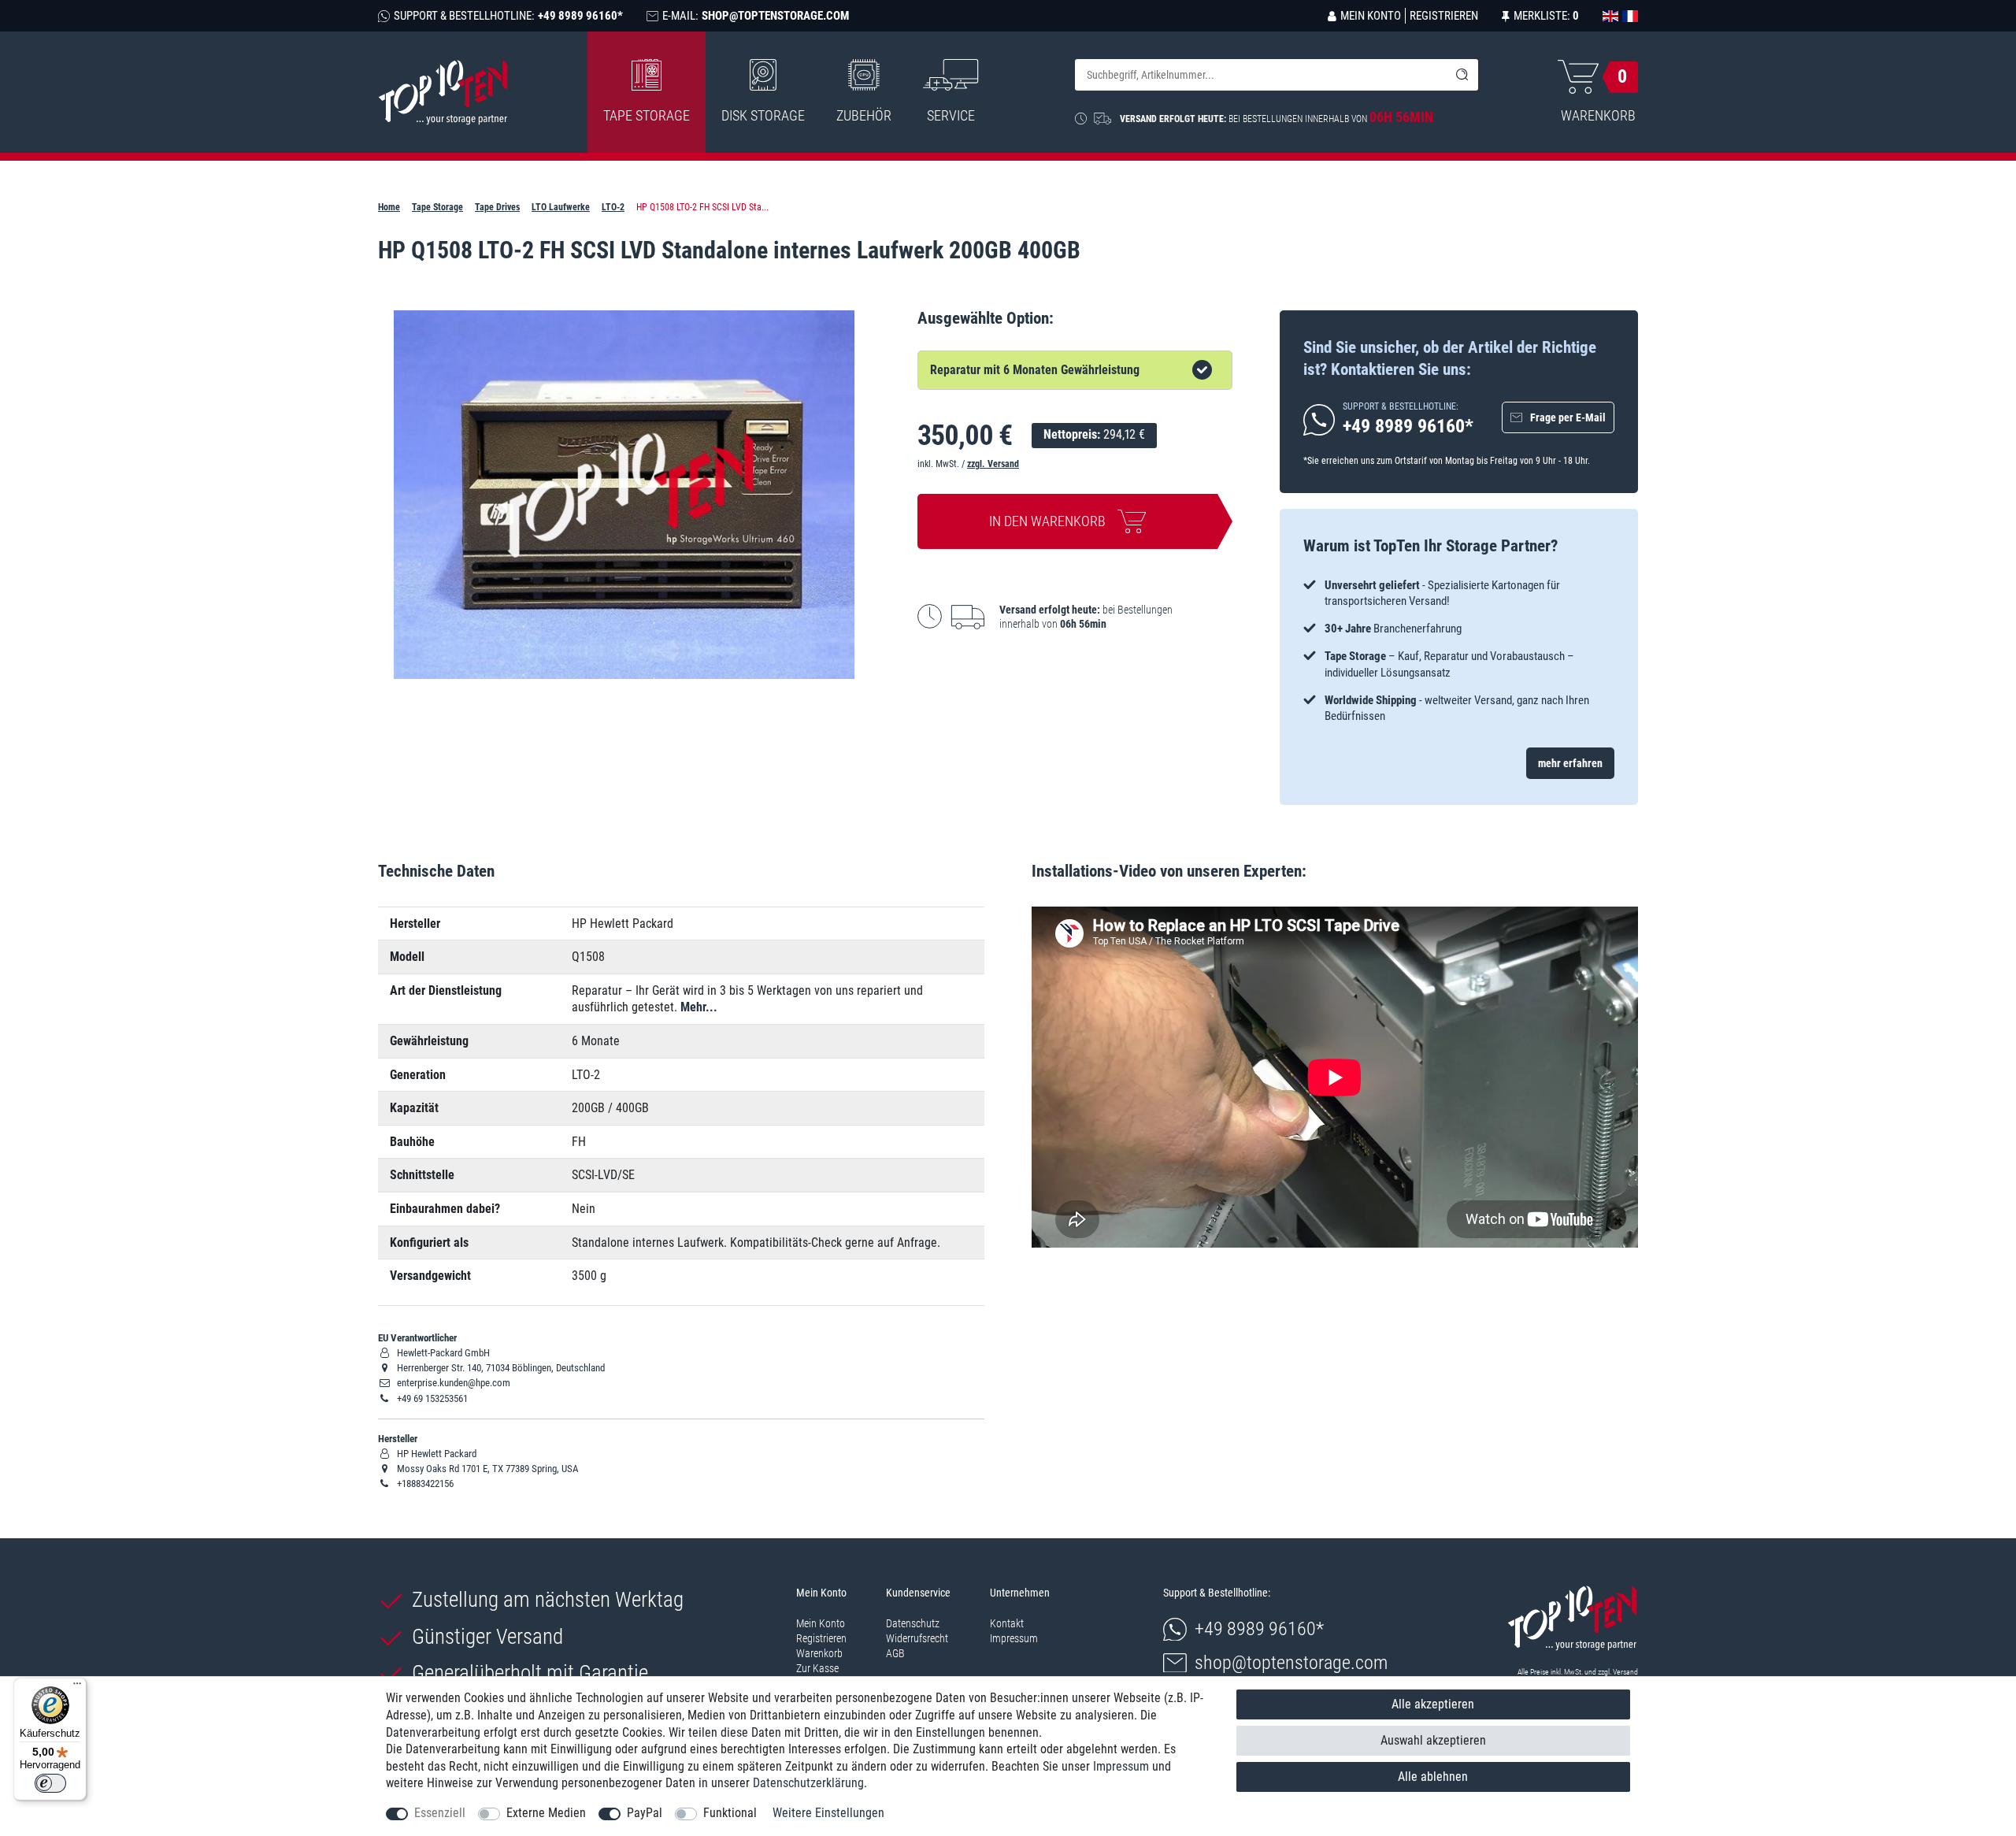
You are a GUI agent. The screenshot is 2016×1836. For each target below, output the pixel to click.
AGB (895, 1653)
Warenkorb (819, 1653)
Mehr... (699, 1007)
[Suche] (1462, 75)
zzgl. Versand (993, 464)
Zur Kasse (817, 1668)
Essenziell (440, 1813)
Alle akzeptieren (1433, 1704)
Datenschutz (913, 1623)
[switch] (50, 1783)
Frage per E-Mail (1568, 417)
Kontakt (1007, 1623)
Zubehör (864, 115)
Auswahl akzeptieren (1433, 1740)
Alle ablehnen (1433, 1777)
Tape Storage (647, 115)
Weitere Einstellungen (828, 1813)
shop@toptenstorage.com (1291, 1663)
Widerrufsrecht (917, 1638)
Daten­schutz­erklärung (808, 1783)
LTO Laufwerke (561, 207)
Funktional (730, 1813)
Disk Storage (763, 115)
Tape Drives (497, 207)
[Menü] (77, 1687)
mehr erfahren (1570, 763)
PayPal (645, 1813)
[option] (1459, 651)
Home (389, 207)
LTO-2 (613, 207)
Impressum (1014, 1638)
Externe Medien (546, 1813)
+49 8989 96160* (1259, 1629)
